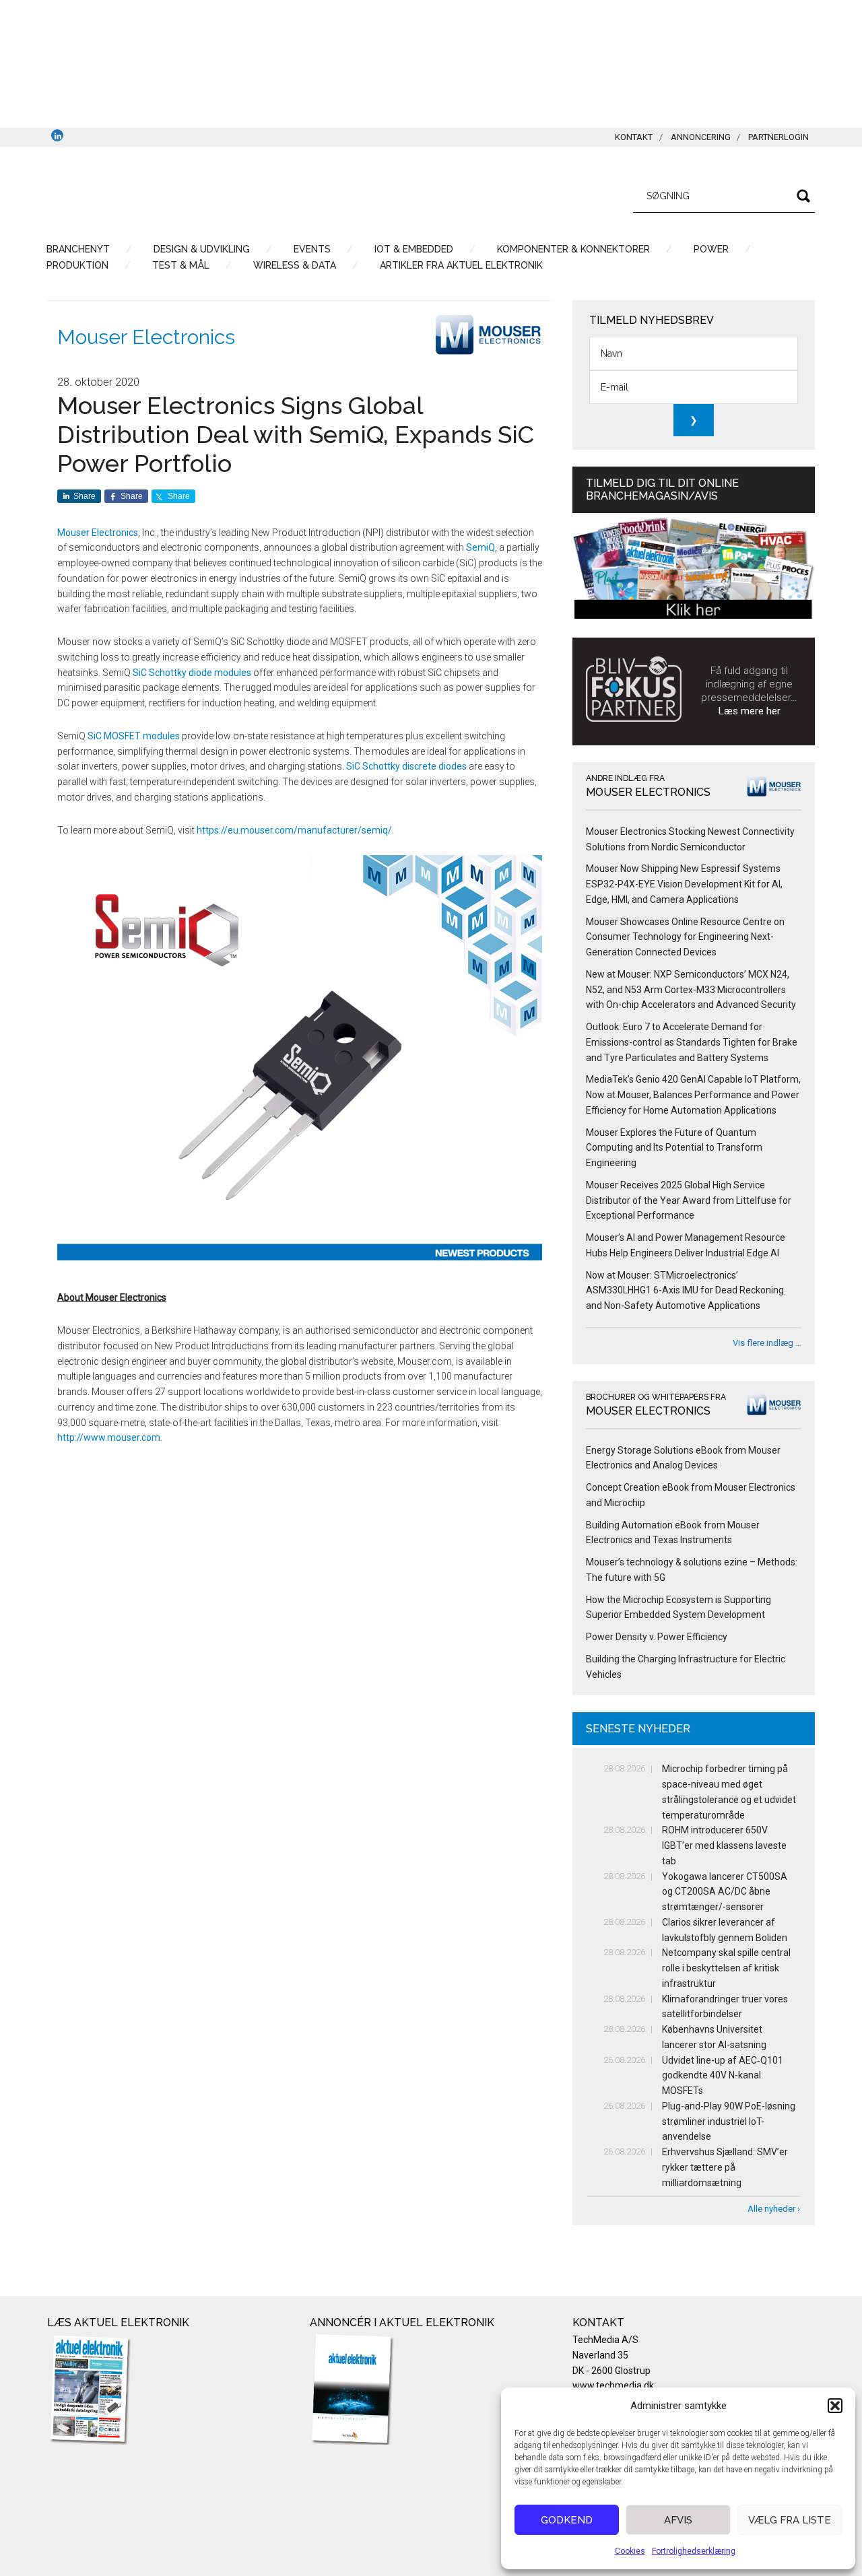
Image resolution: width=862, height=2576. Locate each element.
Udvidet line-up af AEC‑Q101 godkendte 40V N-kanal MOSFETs (723, 2076)
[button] (835, 2406)
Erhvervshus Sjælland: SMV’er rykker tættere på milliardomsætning (725, 2167)
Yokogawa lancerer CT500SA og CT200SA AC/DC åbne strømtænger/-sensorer (725, 1892)
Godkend (567, 2520)
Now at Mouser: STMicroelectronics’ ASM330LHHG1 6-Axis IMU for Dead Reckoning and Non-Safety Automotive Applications (685, 1291)
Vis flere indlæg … (767, 1343)
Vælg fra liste (790, 2520)
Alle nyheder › (774, 2209)
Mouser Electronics (146, 337)
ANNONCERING (701, 137)
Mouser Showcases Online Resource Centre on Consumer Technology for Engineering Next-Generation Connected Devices (685, 937)
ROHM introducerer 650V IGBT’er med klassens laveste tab (724, 1845)
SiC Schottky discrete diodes (406, 766)
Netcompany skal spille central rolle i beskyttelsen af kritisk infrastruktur (726, 1968)
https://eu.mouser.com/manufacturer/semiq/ (294, 830)
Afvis (678, 2520)
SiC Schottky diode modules (192, 673)
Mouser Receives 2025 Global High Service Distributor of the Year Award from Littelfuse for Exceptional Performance (689, 1200)
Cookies (630, 2551)
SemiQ (480, 547)
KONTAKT (634, 137)
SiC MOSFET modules (134, 736)
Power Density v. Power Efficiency (657, 1637)
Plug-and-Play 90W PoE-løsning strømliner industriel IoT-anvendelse (729, 2122)
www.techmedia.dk (613, 2385)
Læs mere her (750, 711)
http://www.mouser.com (109, 1437)
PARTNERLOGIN (778, 137)
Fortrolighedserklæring (694, 2551)
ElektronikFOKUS (175, 194)
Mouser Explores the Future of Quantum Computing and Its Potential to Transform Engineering (674, 1148)
